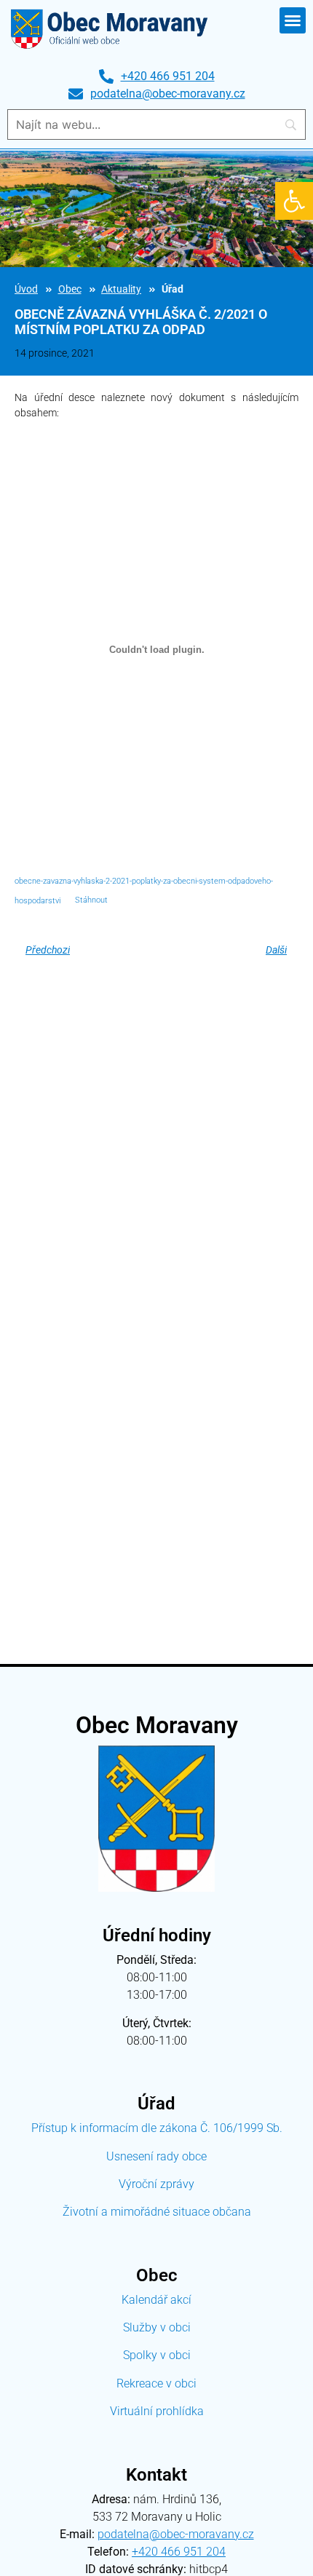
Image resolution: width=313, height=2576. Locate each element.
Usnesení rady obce (156, 2156)
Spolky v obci (157, 2355)
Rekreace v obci (156, 2383)
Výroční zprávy (156, 2184)
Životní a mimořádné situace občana (157, 2212)
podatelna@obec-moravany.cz (176, 2534)
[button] (294, 201)
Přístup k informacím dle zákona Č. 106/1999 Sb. (157, 2128)
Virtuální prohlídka (157, 2411)
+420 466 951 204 (179, 2552)
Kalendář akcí (156, 2300)
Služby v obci (157, 2327)
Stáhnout (91, 900)
